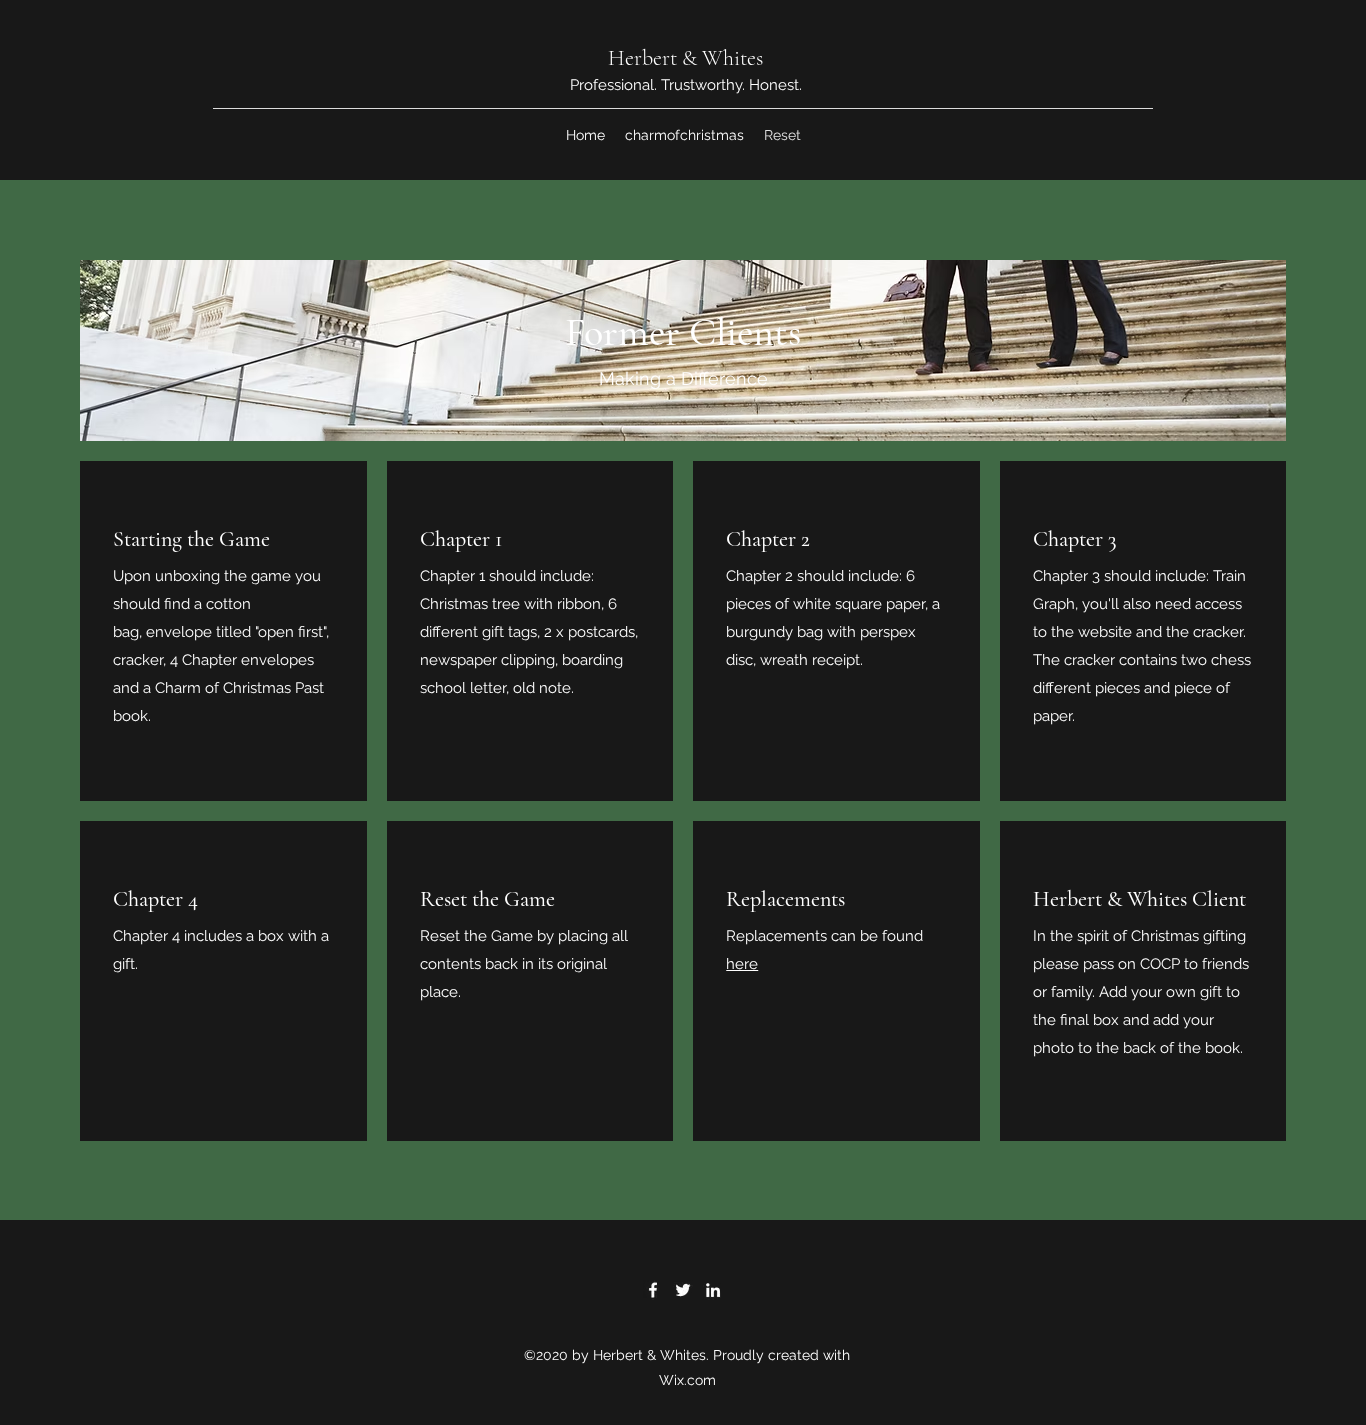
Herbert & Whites (685, 58)
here (742, 964)
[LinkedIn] (713, 1290)
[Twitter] (683, 1290)
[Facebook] (653, 1290)
